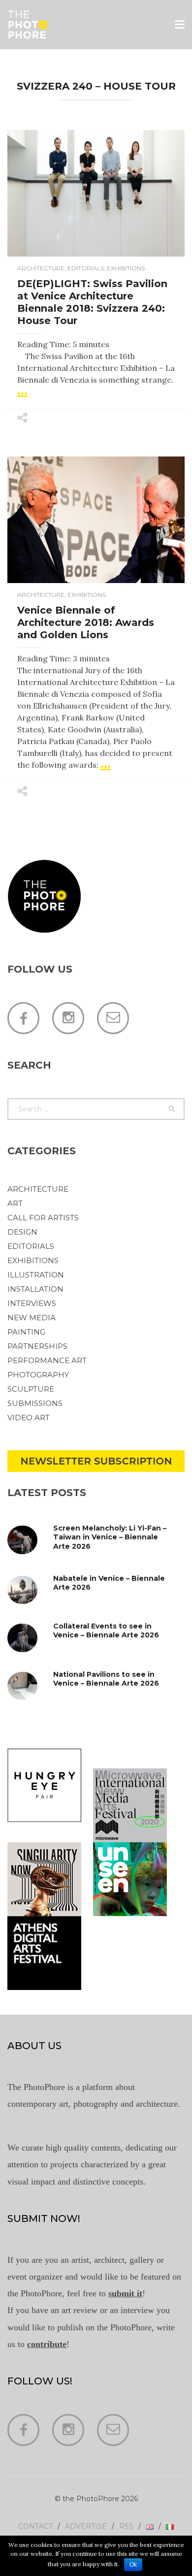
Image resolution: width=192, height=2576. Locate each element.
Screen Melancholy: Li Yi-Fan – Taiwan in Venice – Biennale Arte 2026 (110, 1537)
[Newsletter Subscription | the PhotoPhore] (96, 1460)
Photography (38, 1375)
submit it (125, 2293)
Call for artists (43, 1218)
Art (15, 1203)
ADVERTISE (86, 2526)
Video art (29, 1418)
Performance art (47, 1360)
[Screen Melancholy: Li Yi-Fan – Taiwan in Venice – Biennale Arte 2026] (31, 1540)
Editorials (86, 268)
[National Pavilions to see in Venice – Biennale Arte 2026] (31, 1686)
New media (32, 1318)
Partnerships (37, 1346)
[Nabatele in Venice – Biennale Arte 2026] (31, 1590)
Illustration (36, 1275)
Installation (35, 1289)
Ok (133, 2565)
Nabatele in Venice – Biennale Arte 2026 (109, 1583)
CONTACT (35, 2526)
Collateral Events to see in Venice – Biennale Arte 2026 (106, 1630)
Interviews (32, 1303)
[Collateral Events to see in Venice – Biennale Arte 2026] (31, 1638)
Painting (26, 1332)
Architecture (41, 268)
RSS (126, 2526)
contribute (47, 2344)
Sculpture (31, 1389)
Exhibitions (126, 268)
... (22, 389)
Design (22, 1232)
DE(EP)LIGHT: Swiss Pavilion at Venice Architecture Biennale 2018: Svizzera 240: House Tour (92, 302)
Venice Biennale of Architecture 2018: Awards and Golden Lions (86, 622)
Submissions (35, 1403)
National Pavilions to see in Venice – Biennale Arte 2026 (106, 1679)
